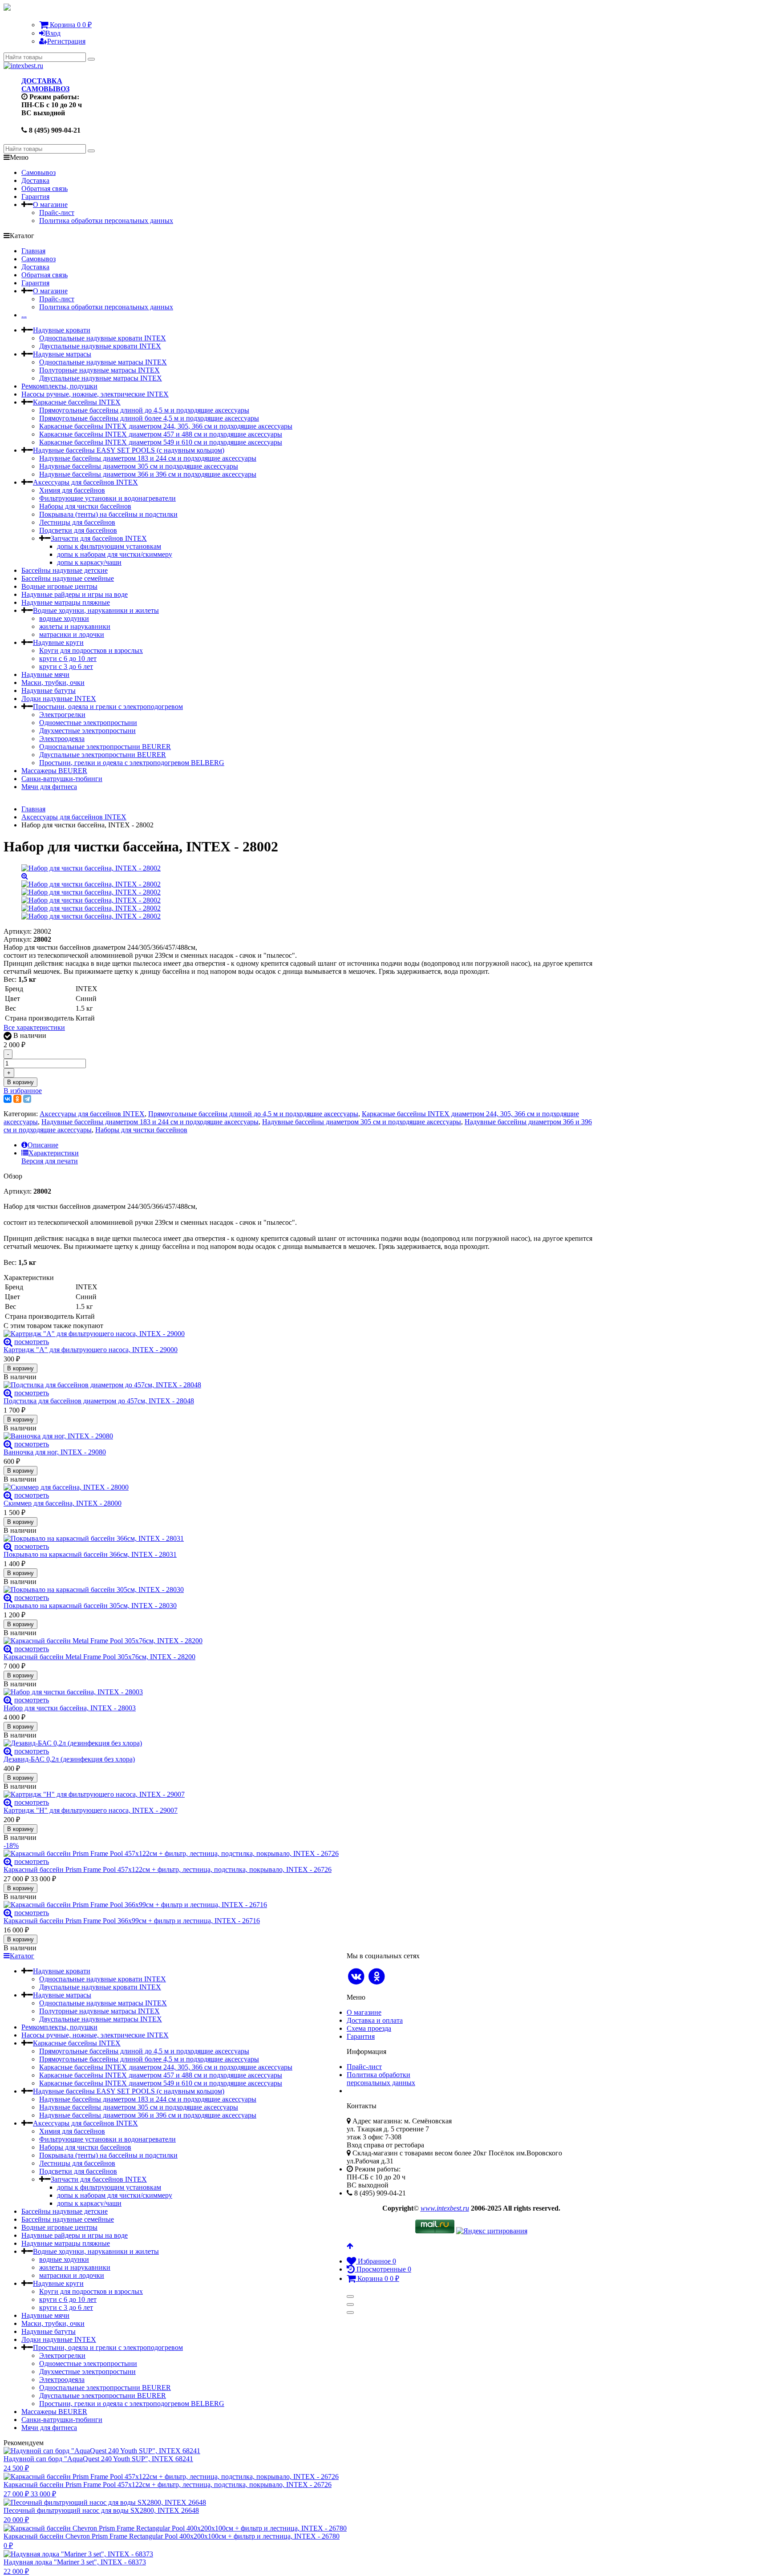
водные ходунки (64, 618)
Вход (53, 33)
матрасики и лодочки (72, 634)
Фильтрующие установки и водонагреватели (107, 498)
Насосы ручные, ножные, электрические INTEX (95, 394)
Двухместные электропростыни (87, 731)
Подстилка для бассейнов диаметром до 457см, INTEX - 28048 (99, 1401)
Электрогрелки (62, 715)
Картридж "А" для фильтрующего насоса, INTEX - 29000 (91, 1350)
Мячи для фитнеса (49, 787)
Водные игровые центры (59, 586)
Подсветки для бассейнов (78, 530)
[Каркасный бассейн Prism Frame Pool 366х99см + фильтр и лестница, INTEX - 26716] (300, 1905)
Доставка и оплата (375, 2020)
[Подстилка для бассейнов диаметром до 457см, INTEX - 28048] (300, 1385)
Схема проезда (369, 2028)
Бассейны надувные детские (65, 570)
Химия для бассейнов (72, 490)
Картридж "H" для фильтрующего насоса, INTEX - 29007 (91, 1810)
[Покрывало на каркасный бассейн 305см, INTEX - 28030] (300, 1590)
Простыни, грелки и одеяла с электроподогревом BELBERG (132, 763)
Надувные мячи (45, 674)
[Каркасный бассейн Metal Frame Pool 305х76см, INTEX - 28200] (300, 1641)
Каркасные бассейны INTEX (77, 402)
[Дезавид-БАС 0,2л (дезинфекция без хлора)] (300, 1743)
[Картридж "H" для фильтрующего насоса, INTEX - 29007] (300, 1794)
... (24, 315)
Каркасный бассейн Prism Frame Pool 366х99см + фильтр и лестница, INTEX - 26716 (132, 1921)
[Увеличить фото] (8, 1342)
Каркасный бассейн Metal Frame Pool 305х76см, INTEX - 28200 (99, 1657)
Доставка (35, 180)
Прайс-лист (57, 213)
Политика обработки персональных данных (106, 221)
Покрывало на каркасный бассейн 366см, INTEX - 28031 (90, 1554)
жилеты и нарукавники (75, 626)
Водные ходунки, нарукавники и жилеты (96, 610)
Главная (33, 251)
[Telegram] (27, 1099)
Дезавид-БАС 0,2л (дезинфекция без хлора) (69, 1759)
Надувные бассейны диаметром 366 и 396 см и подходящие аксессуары (148, 474)
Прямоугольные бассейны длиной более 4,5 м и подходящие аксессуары (149, 418)
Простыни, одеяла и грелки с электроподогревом (108, 707)
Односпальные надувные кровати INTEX (103, 338)
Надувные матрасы (62, 354)
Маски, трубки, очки (53, 682)
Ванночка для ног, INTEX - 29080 (55, 1452)
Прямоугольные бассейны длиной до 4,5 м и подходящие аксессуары (144, 410)
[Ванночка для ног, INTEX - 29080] (300, 1436)
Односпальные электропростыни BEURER (105, 747)
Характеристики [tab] (54, 1153)
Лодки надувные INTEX (59, 699)
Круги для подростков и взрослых (91, 650)
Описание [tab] (43, 1145)
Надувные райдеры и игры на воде (75, 594)
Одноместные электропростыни (88, 723)
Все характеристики (34, 1027)
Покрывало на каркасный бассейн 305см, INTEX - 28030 (90, 1606)
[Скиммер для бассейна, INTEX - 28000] (300, 1487)
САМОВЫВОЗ (45, 89)
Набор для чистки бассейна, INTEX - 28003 (70, 1708)
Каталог (22, 1956)
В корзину (20, 1082)
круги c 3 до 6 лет (66, 666)
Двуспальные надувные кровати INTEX (100, 346)
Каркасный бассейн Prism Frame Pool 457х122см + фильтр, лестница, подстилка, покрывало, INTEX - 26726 (168, 1869)
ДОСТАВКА (42, 81)
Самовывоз (38, 172)
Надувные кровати (62, 330)
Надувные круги (58, 642)
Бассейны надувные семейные (68, 578)
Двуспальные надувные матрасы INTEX (101, 378)
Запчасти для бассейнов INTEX (99, 538)
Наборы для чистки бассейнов (85, 506)
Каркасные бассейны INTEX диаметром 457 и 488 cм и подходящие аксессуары (161, 434)
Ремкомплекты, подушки (59, 386)
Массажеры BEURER (54, 771)
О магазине (50, 205)
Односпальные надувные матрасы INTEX (103, 362)
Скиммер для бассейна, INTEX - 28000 (63, 1503)
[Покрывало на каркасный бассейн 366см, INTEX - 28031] (300, 1539)
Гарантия (35, 196)
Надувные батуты (49, 691)
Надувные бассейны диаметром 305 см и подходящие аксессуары (139, 466)
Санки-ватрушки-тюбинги (62, 779)
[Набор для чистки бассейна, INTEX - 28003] (300, 1692)
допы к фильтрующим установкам (109, 546)
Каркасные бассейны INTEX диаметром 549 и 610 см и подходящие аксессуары (161, 442)
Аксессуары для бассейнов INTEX (85, 482)
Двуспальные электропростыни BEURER (103, 755)
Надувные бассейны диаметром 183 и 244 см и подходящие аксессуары (148, 458)
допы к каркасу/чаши (89, 562)
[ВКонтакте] (8, 1099)
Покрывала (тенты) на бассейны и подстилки (108, 514)
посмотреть (32, 1342)
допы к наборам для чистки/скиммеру (115, 554)
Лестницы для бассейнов (77, 522)
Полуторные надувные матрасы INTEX (99, 370)
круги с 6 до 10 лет (68, 658)
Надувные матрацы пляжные (66, 602)
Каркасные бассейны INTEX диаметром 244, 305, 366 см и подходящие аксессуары (166, 426)
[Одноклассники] (17, 1099)
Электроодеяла (62, 739)
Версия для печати (50, 1161)
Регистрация (66, 41)
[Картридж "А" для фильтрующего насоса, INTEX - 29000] (300, 1334)
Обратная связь (45, 188)
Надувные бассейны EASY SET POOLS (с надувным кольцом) (129, 450)
